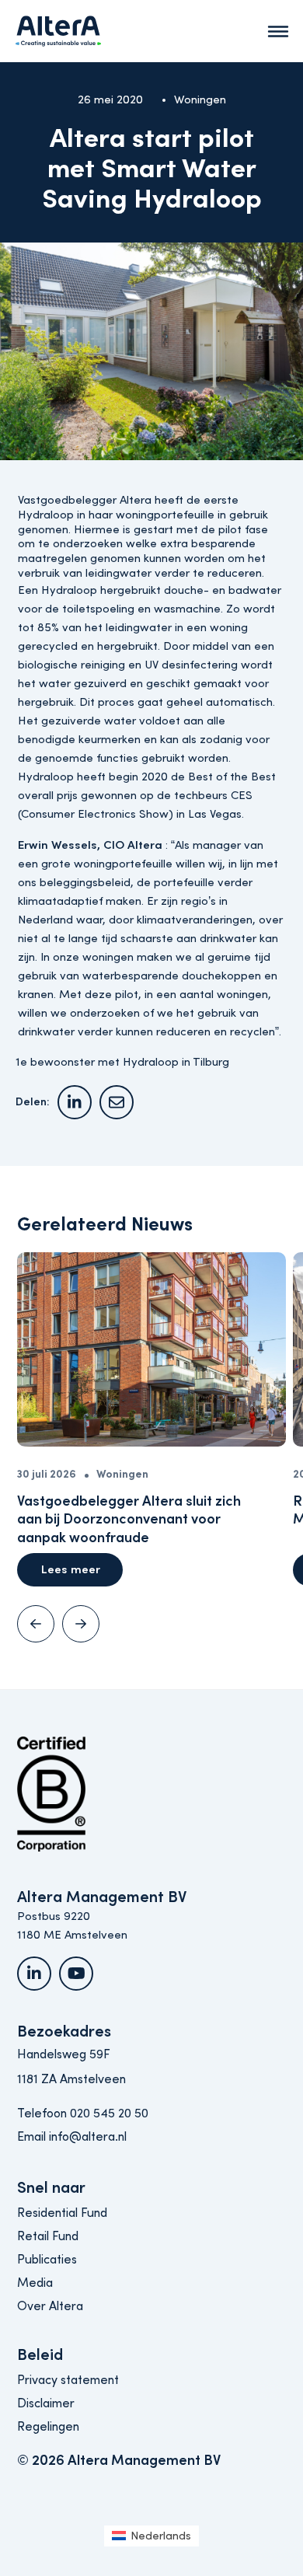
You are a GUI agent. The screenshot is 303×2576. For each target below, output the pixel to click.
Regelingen (48, 2427)
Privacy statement (68, 2380)
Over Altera (50, 2306)
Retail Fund (48, 2236)
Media (35, 2283)
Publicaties (47, 2260)
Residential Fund (62, 2213)
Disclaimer (46, 2403)
